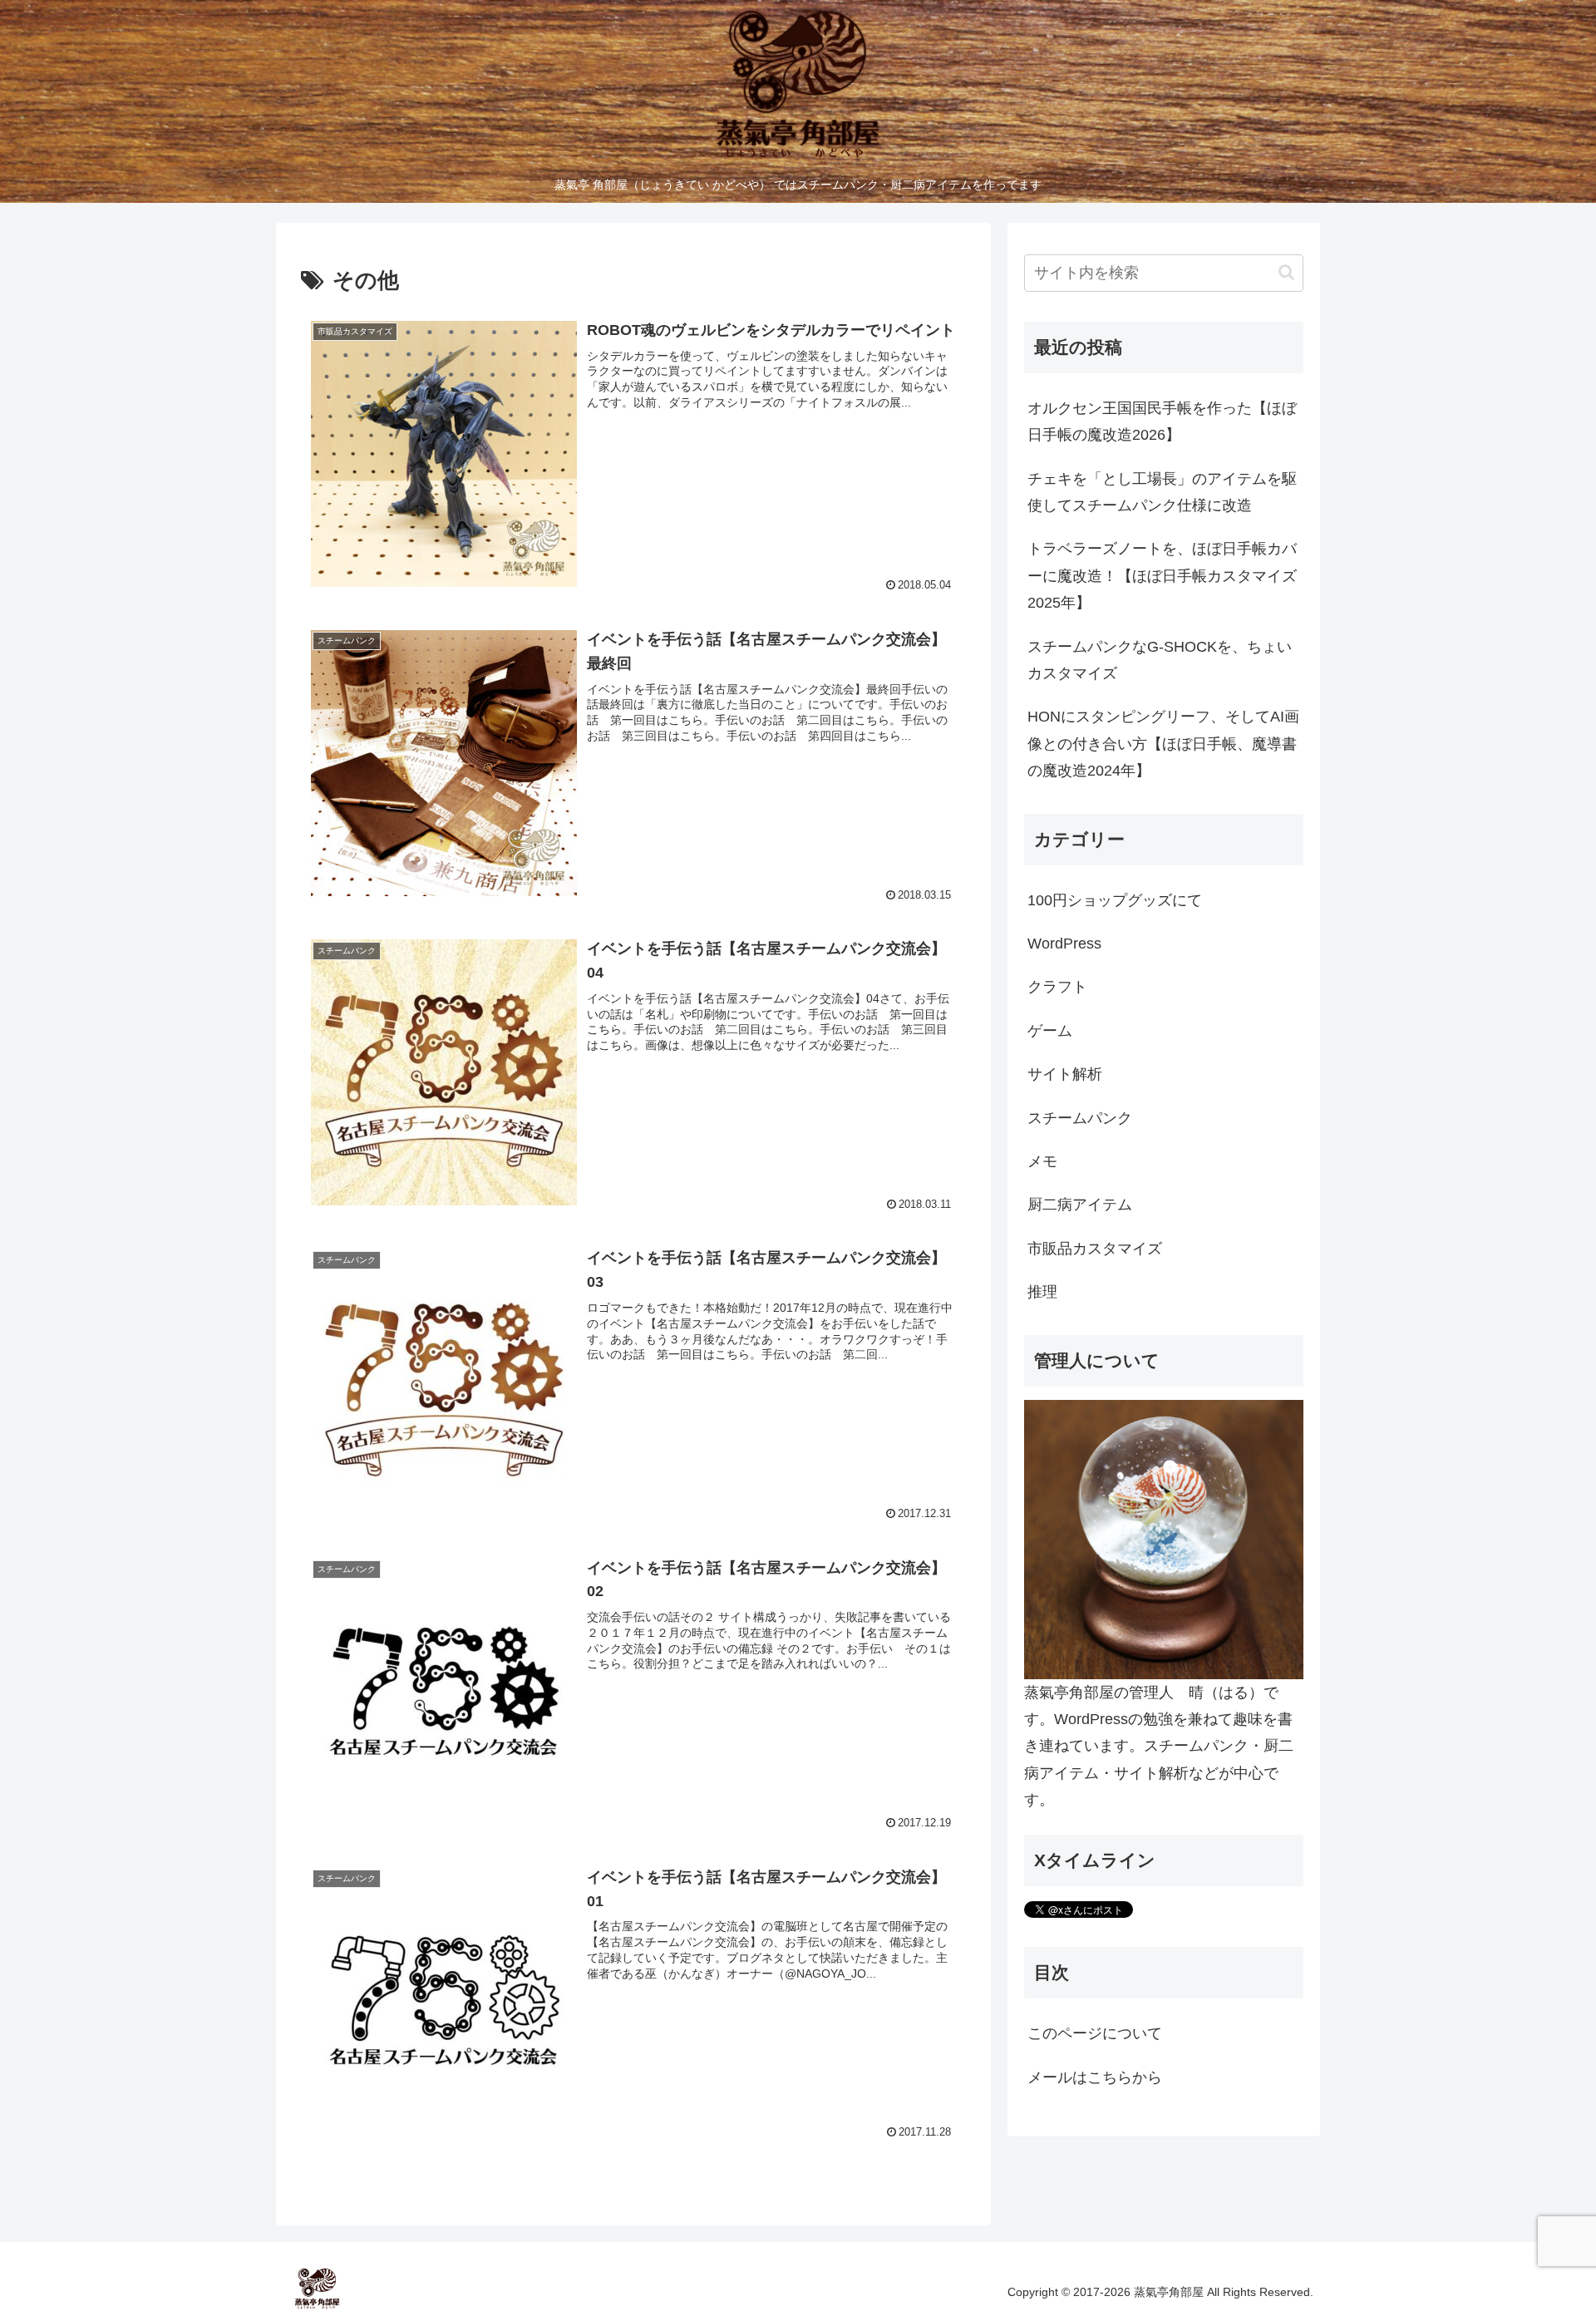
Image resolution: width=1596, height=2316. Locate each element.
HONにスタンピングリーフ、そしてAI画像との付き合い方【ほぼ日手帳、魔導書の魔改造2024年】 (1163, 744)
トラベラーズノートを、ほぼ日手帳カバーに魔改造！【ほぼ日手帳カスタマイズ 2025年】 (1165, 576)
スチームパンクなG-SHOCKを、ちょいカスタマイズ (1160, 660)
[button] (1286, 272)
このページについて (1095, 2033)
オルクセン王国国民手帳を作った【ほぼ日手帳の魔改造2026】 (1162, 421)
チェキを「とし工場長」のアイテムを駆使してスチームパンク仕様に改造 (1162, 492)
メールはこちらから (1095, 2077)
